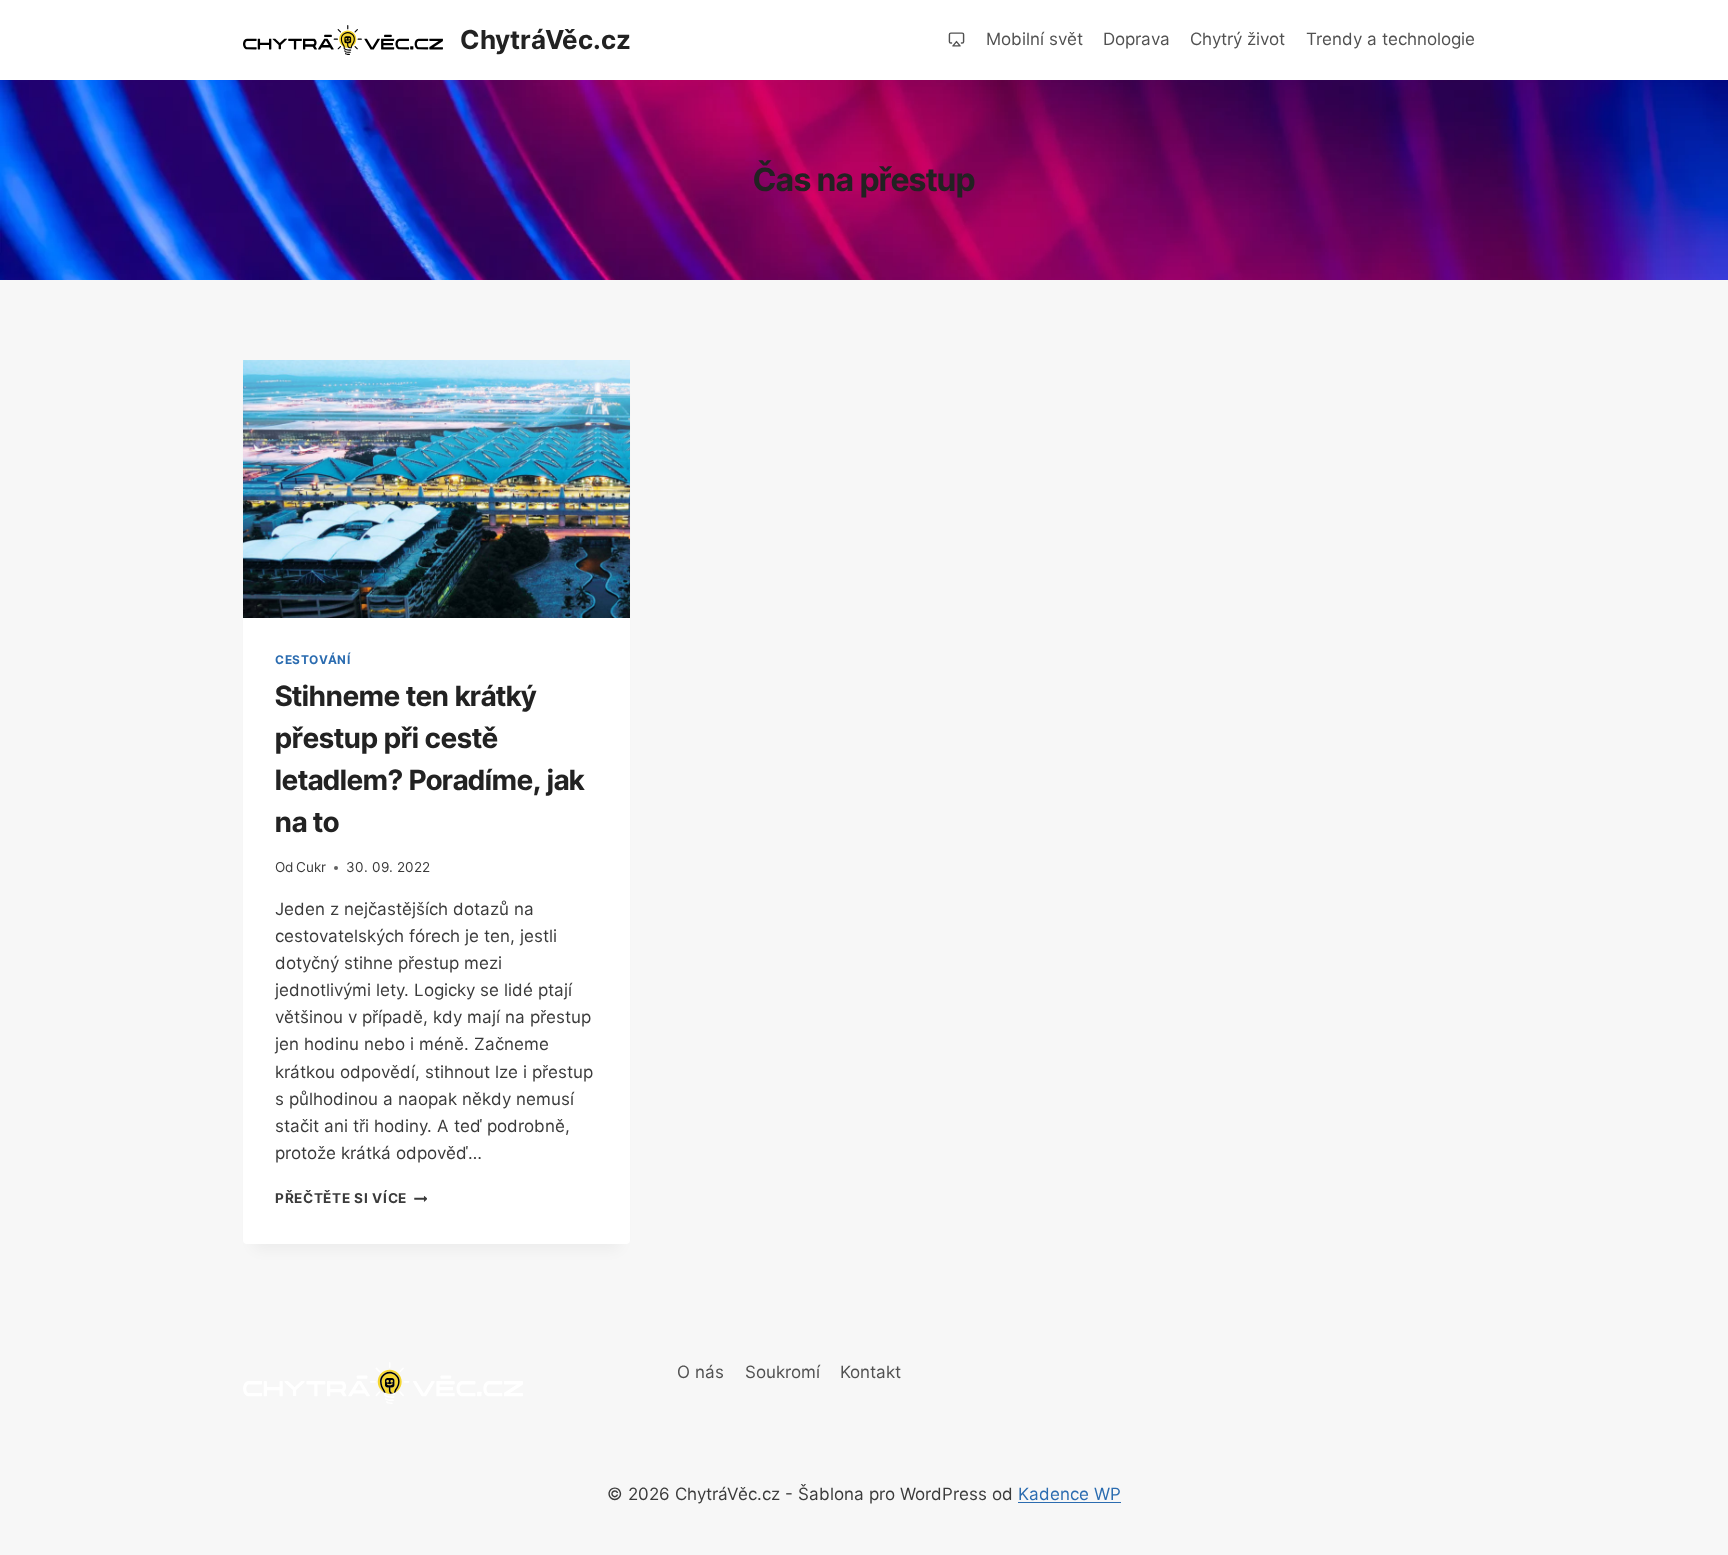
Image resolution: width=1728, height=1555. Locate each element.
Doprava (1136, 39)
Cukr (311, 867)
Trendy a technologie (1390, 39)
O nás (700, 1372)
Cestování (312, 659)
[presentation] (436, 489)
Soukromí (782, 1372)
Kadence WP (1069, 1494)
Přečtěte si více (351, 1198)
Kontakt (870, 1372)
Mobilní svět (1034, 39)
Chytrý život (1237, 39)
